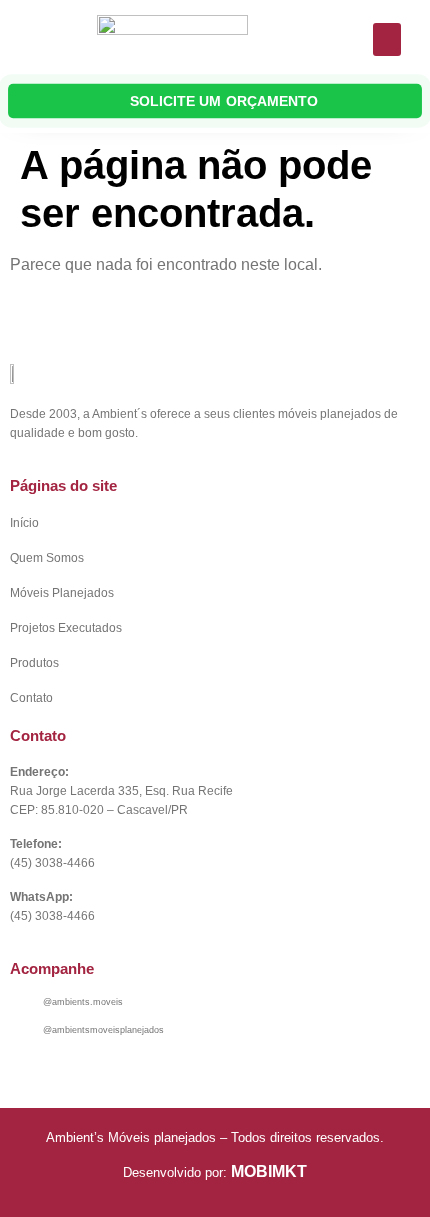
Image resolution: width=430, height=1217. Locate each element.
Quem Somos (47, 558)
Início (24, 523)
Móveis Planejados (62, 593)
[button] (387, 39)
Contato (31, 698)
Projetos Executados (66, 628)
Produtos (34, 663)
